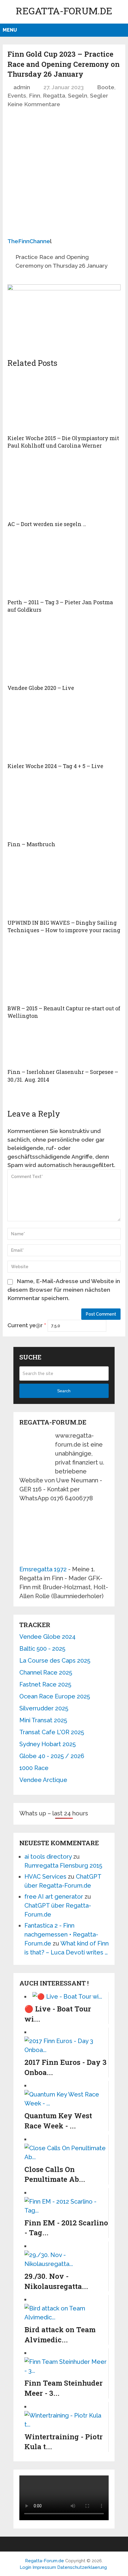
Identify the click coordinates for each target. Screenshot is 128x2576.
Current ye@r (27, 1325)
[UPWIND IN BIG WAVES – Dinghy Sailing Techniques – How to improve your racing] (64, 886)
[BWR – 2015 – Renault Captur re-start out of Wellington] (64, 972)
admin (22, 87)
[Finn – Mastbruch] (64, 808)
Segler (99, 95)
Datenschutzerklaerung (82, 2567)
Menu (10, 30)
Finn (35, 95)
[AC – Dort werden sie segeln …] (64, 488)
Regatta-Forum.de (64, 11)
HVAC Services (45, 1877)
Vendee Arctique (43, 1780)
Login (25, 2567)
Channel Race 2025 (46, 1672)
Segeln (78, 95)
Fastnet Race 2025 (45, 1684)
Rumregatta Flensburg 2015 (63, 1866)
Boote (106, 87)
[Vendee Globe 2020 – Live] (64, 651)
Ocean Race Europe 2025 (55, 1696)
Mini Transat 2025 (43, 1720)
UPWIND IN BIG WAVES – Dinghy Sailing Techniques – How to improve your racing (64, 926)
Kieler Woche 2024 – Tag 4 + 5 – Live (55, 766)
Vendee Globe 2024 (47, 1637)
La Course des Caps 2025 (55, 1661)
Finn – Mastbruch (31, 844)
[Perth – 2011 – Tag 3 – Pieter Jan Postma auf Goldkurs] (64, 566)
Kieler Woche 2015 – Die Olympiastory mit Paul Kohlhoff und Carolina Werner (63, 442)
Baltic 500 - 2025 (42, 1649)
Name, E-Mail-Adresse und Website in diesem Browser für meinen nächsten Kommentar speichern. (64, 1289)
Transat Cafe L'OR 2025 (52, 1732)
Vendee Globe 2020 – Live (41, 688)
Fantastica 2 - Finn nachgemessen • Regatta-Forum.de (61, 1934)
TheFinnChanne (29, 241)
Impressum (45, 2567)
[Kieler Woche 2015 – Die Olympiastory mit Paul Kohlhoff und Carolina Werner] (64, 402)
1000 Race (34, 1768)
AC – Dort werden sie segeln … (47, 524)
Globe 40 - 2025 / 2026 (52, 1756)
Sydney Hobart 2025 (47, 1744)
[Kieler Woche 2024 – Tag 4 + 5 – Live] (64, 730)
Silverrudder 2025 (44, 1708)
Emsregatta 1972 (43, 1569)
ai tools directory (48, 1857)
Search (64, 1391)
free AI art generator (54, 1897)
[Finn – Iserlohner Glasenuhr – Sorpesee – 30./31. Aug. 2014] (64, 1046)
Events (17, 95)
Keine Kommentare (34, 104)
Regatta (54, 95)
